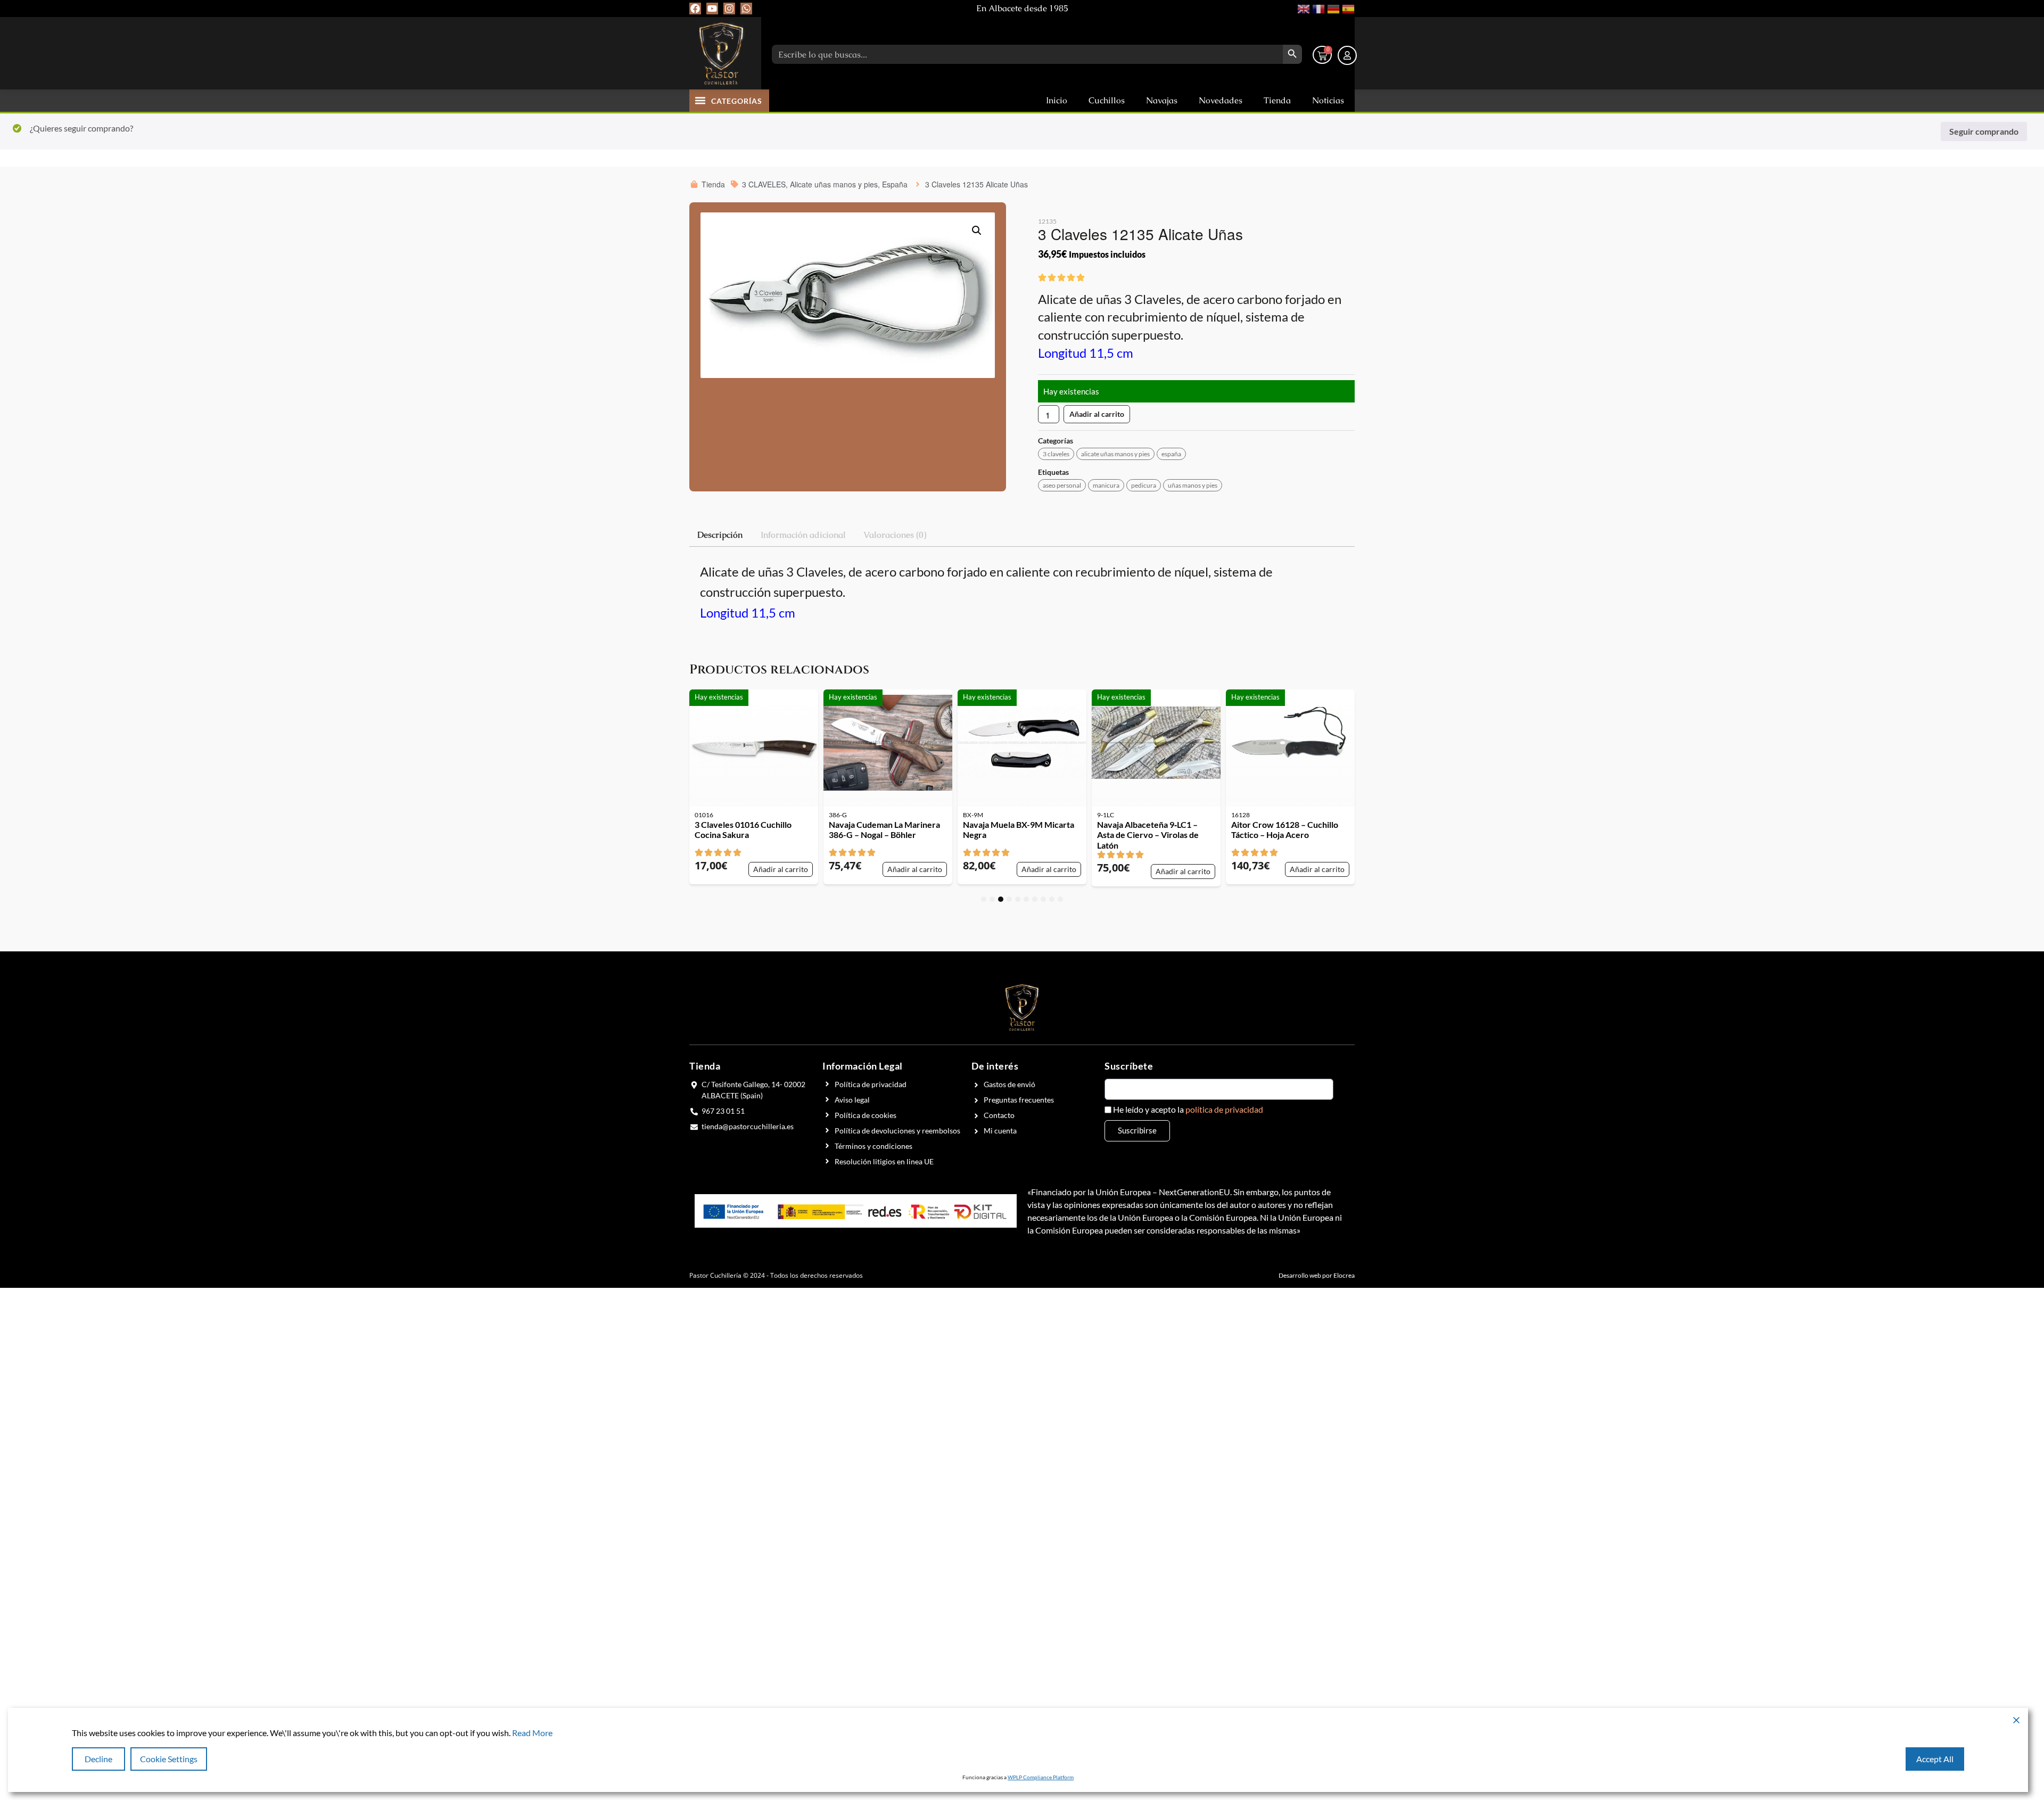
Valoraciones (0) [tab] (895, 535)
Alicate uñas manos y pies (1115, 454)
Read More (532, 1733)
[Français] (1317, 8)
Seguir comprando (1984, 131)
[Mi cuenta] (1347, 55)
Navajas (1162, 100)
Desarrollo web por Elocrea (1317, 1275)
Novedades (1221, 100)
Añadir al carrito (1097, 414)
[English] (1303, 8)
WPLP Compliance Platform (1041, 1777)
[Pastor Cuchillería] (721, 53)
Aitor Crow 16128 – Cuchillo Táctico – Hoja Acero (1285, 829)
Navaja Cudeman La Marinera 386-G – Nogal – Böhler (884, 829)
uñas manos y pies (1193, 485)
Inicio (1057, 100)
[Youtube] (712, 9)
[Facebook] (695, 9)
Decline (98, 1759)
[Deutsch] (1332, 8)
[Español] (1347, 8)
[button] (700, 100)
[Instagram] (729, 9)
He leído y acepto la (1188, 1109)
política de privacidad (1224, 1109)
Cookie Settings (169, 1759)
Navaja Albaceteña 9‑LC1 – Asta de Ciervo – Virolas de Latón (1148, 835)
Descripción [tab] (720, 535)
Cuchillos (1107, 100)
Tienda (1277, 100)
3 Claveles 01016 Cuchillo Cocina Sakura (743, 829)
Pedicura (1144, 485)
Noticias (1328, 100)
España (1171, 454)
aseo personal (1062, 485)
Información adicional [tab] (803, 535)
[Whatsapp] (746, 9)
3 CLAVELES (1056, 454)
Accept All (1935, 1759)
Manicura (1106, 485)
